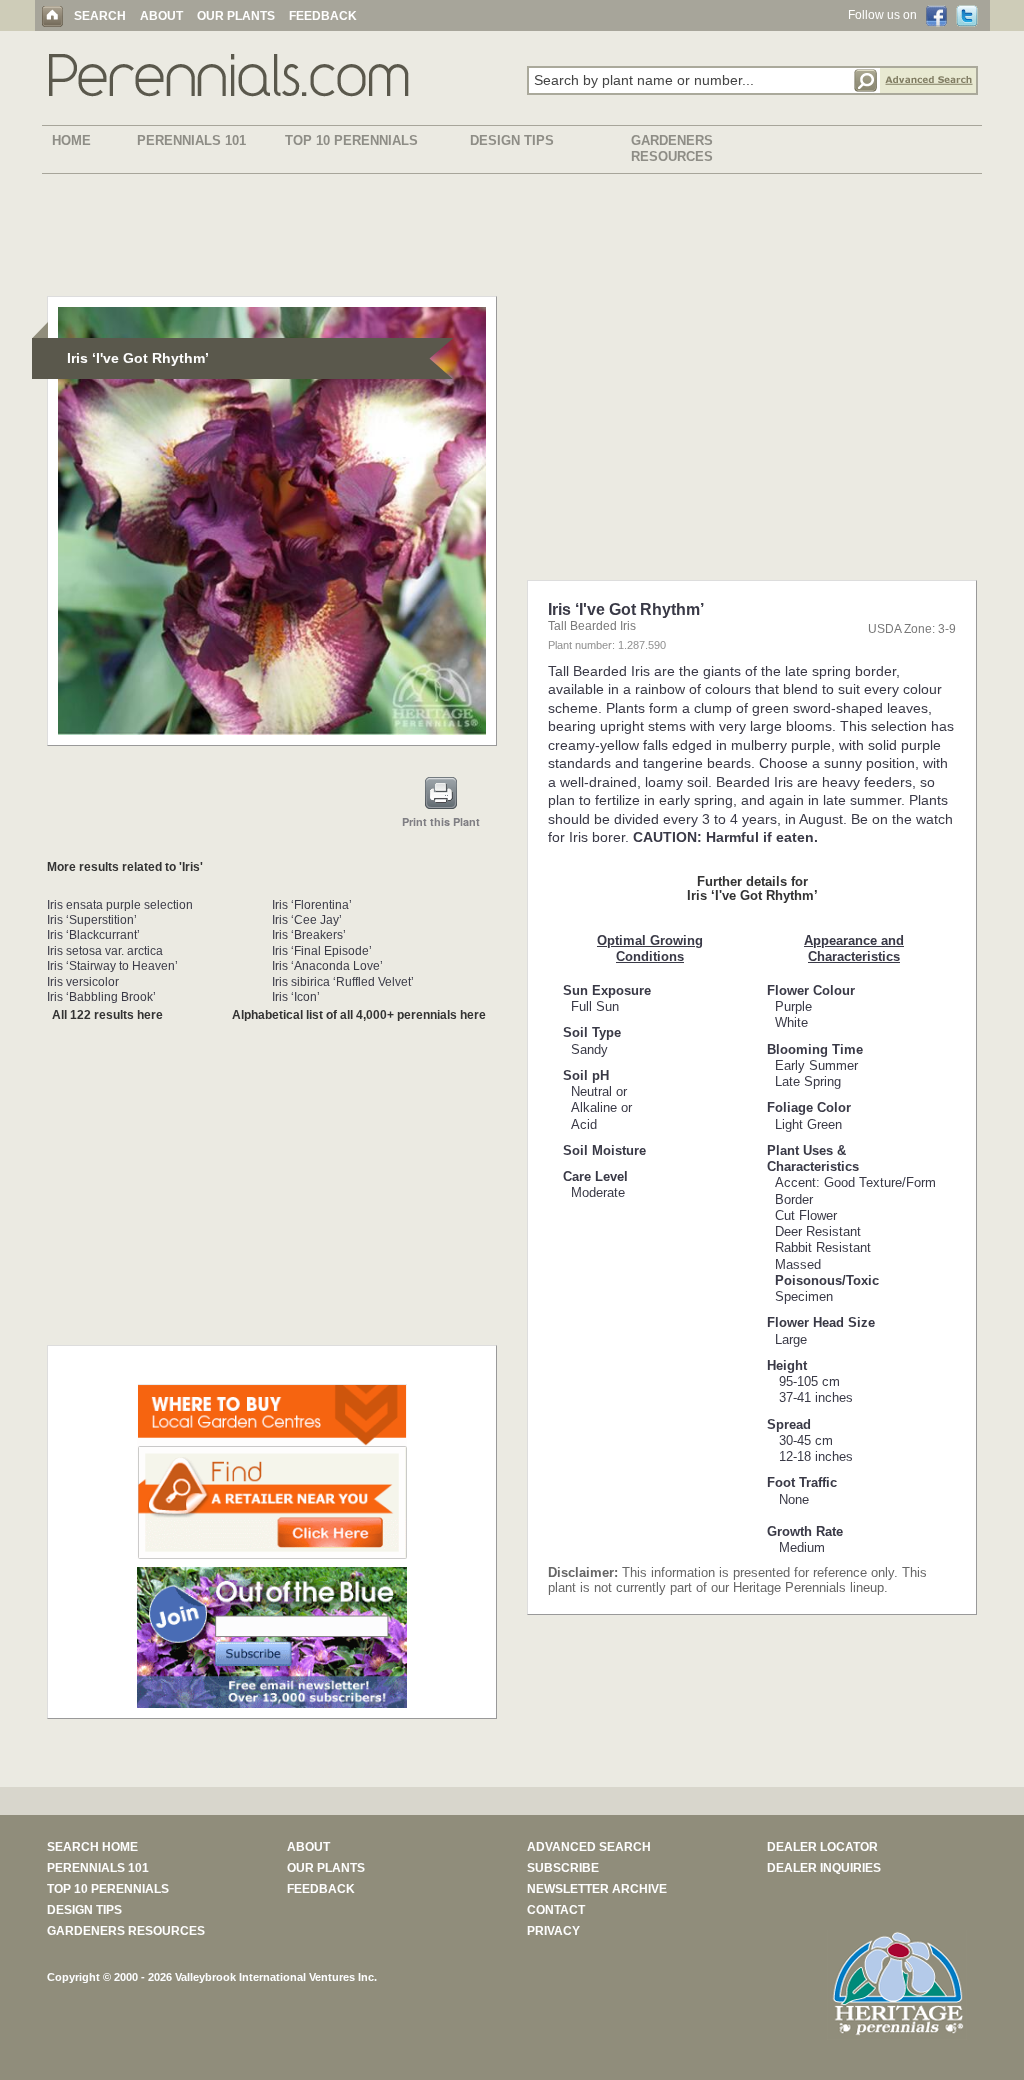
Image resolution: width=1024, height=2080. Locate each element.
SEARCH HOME (92, 1847)
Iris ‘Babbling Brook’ (101, 997)
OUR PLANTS (236, 16)
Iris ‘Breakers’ (309, 935)
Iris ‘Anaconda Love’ (327, 966)
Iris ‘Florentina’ (312, 905)
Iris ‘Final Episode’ (322, 951)
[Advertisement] (512, 239)
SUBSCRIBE (563, 1868)
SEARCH (100, 16)
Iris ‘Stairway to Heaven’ (112, 966)
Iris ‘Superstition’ (92, 920)
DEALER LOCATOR (822, 1847)
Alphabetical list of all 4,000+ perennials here (359, 1015)
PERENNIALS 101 (191, 140)
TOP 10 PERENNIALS (351, 140)
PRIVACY (553, 1931)
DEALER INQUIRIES (824, 1868)
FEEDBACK (323, 16)
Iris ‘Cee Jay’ (307, 920)
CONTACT (556, 1910)
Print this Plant (441, 821)
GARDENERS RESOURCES (672, 148)
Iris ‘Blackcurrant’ (93, 935)
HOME (71, 140)
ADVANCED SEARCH (589, 1847)
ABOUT (161, 16)
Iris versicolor (83, 982)
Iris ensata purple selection (120, 905)
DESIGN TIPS (512, 140)
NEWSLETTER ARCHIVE (597, 1889)
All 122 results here (107, 1015)
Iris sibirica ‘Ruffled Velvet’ (343, 982)
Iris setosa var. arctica (105, 951)
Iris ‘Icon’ (296, 997)
